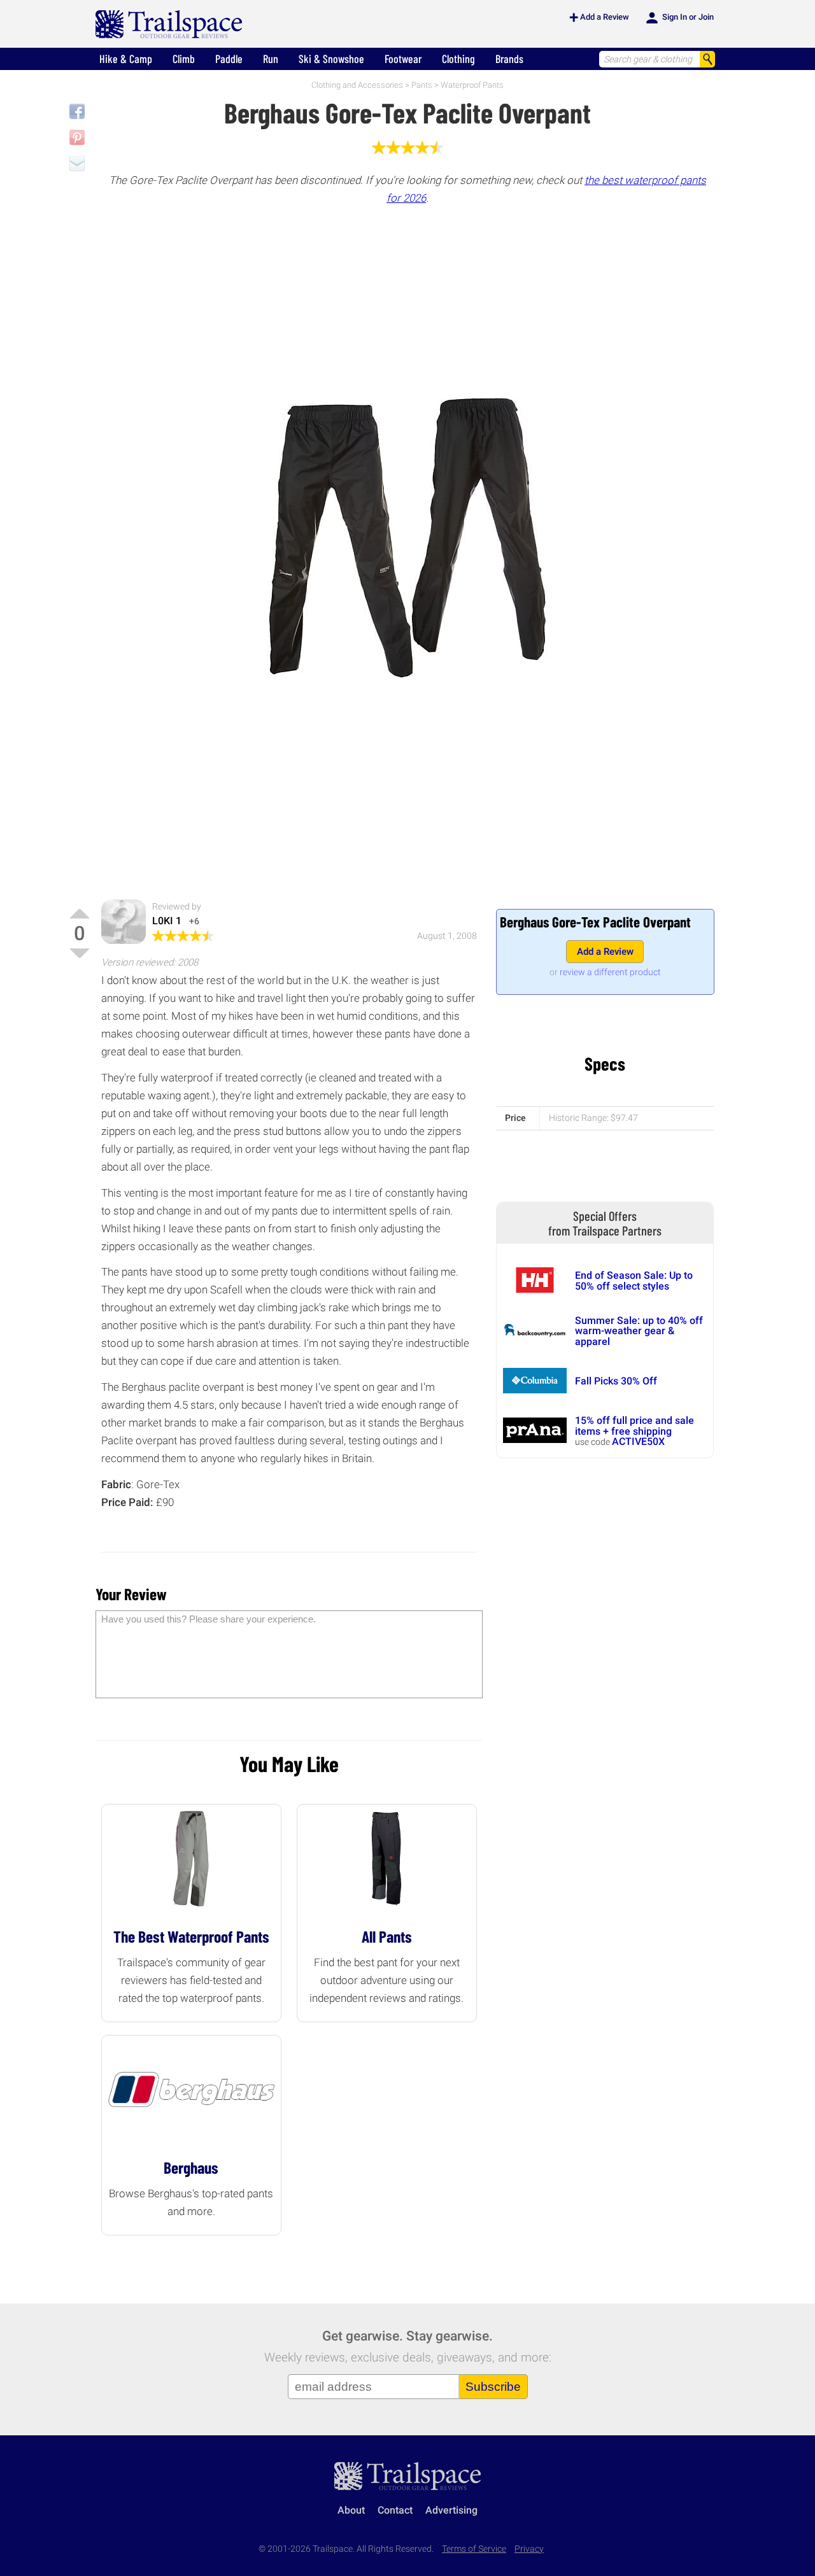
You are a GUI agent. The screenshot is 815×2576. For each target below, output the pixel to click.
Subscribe (493, 2387)
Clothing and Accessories (357, 85)
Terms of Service (474, 2549)
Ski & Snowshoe (331, 59)
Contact (395, 2510)
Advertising (451, 2510)
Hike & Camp (126, 59)
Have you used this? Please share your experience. (209, 1619)
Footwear (403, 59)
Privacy (529, 2549)
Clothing (458, 59)
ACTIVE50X (638, 1441)
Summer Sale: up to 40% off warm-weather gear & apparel (639, 1331)
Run (271, 59)
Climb (184, 59)
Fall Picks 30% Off (616, 1381)
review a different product (610, 972)
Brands (509, 59)
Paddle (229, 59)
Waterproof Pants (472, 85)
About (351, 2510)
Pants (422, 85)
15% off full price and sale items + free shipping (634, 1425)
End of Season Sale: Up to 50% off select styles (634, 1280)
